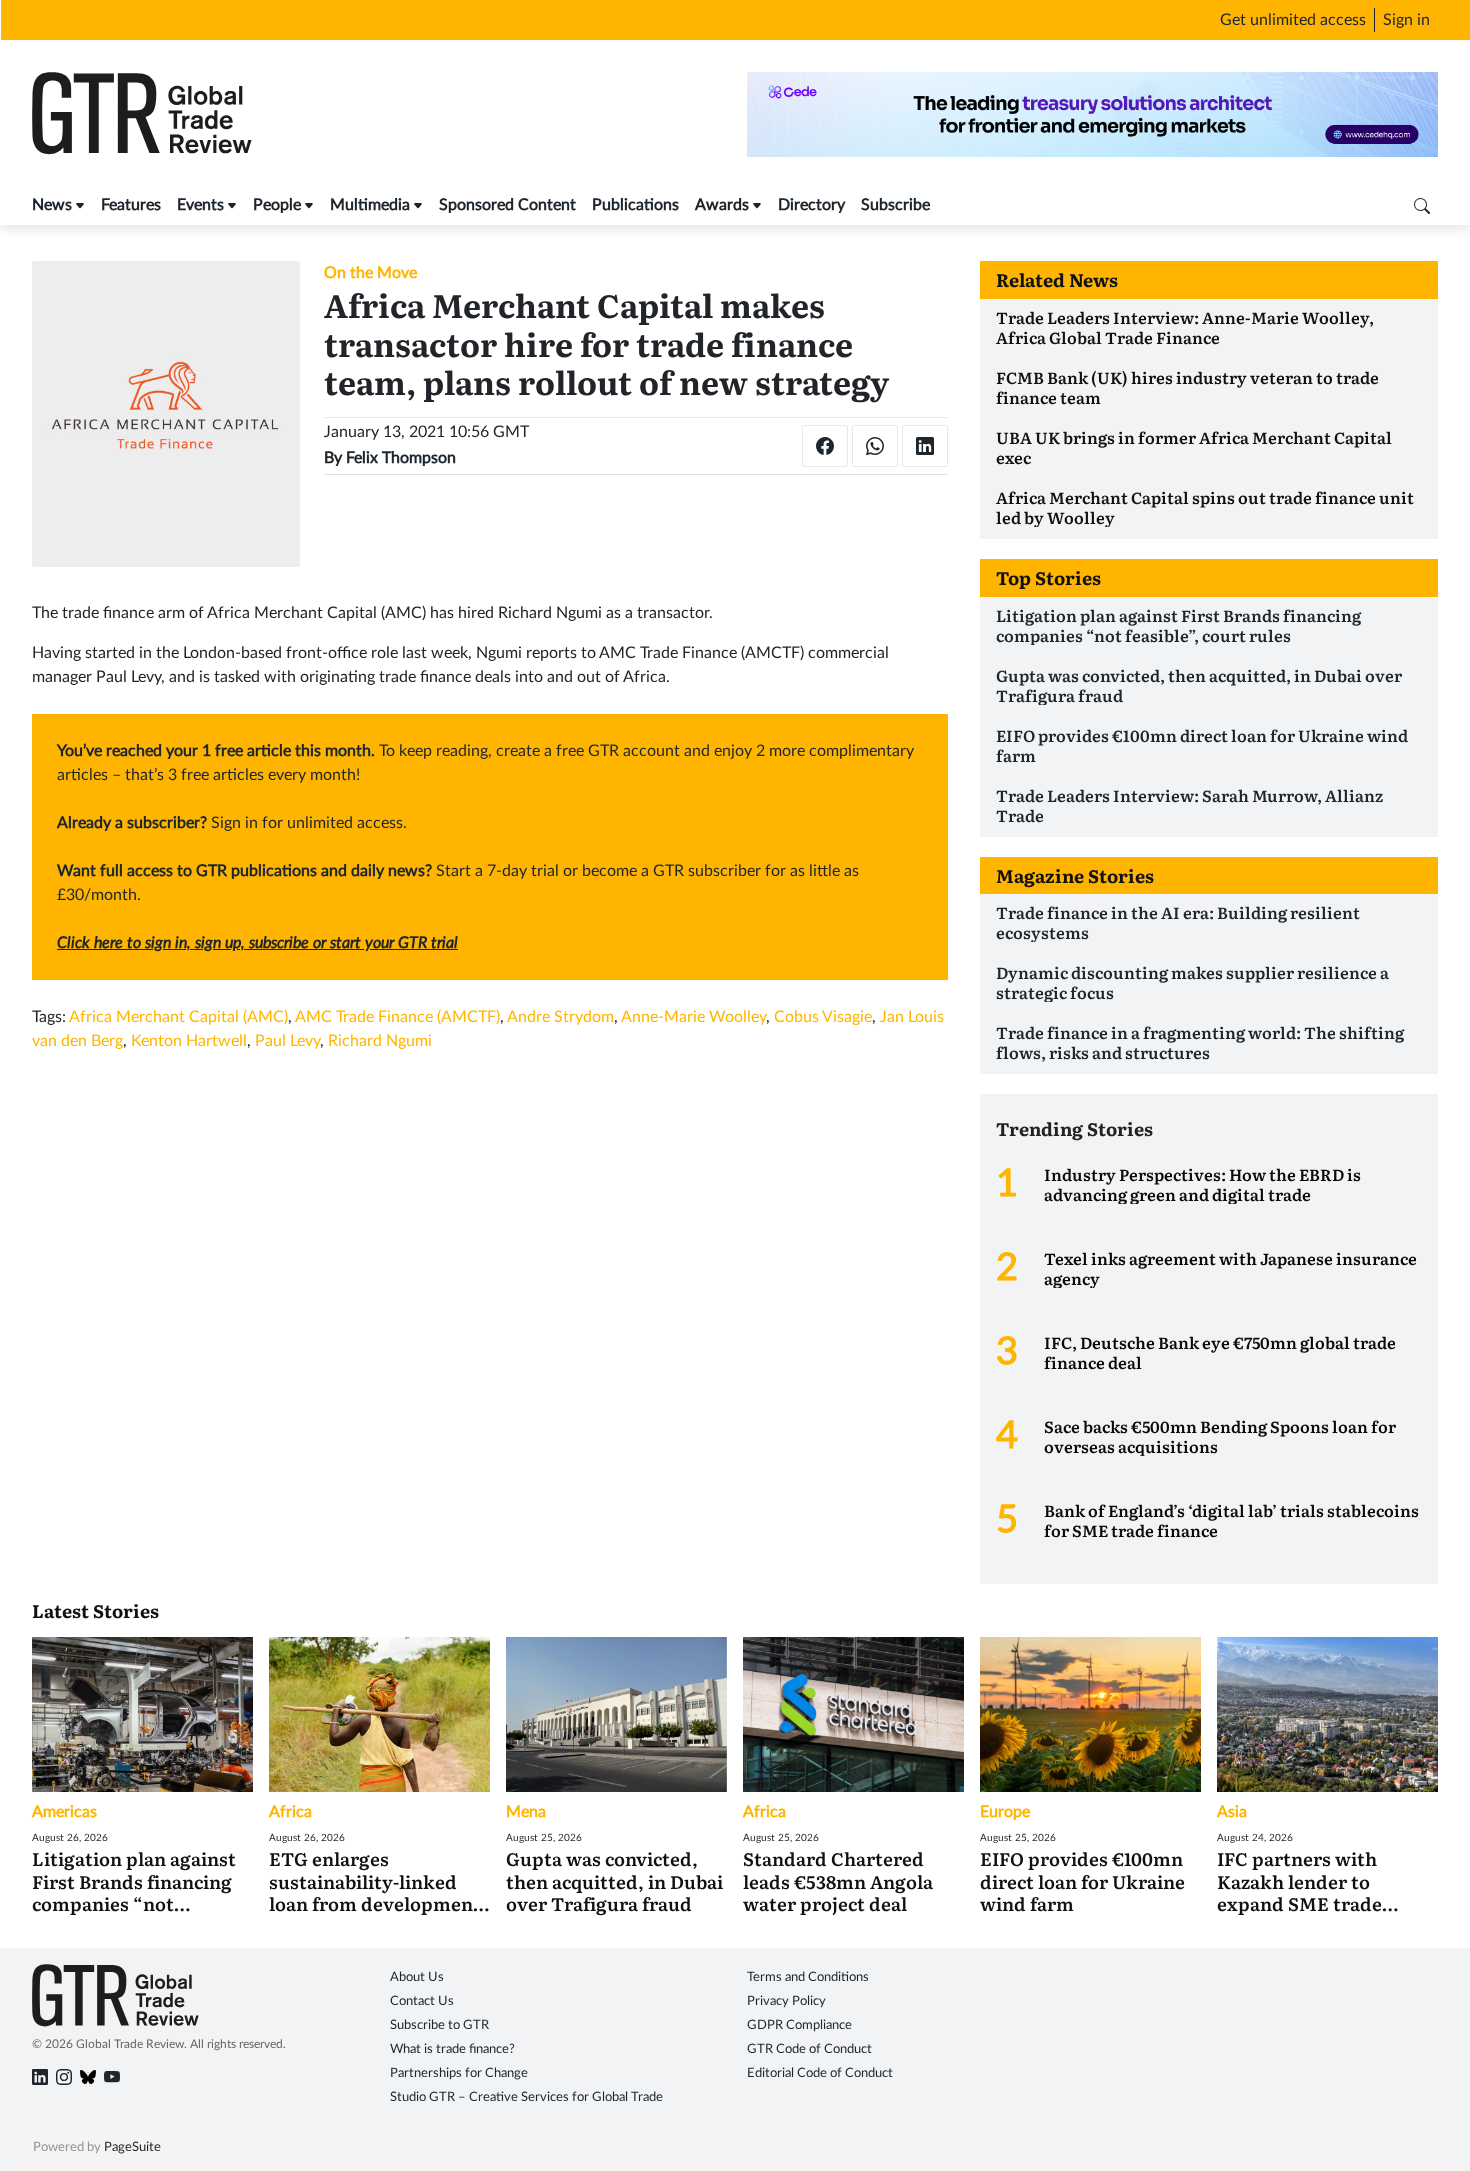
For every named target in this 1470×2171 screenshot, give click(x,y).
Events (200, 205)
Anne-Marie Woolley (693, 1017)
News (52, 205)
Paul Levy (287, 1041)
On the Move (370, 273)
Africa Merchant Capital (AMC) (178, 1017)
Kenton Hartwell (189, 1041)
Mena (526, 1812)
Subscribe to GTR (439, 2025)
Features (131, 205)
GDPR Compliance (799, 2025)
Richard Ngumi (380, 1041)
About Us (417, 1977)
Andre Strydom (560, 1017)
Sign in (1406, 20)
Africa (290, 1812)
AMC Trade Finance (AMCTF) (397, 1017)
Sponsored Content (507, 205)
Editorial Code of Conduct (820, 2073)
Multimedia (370, 205)
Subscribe (895, 205)
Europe (1005, 1812)
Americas (64, 1812)
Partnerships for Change (459, 2073)
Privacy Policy (786, 2001)
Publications (635, 205)
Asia (1232, 1812)
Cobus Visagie (823, 1017)
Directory (811, 205)
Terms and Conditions (808, 1977)
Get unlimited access (1293, 20)
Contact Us (422, 2001)
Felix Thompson (401, 458)
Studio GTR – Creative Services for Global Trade (526, 2097)
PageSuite (132, 2147)
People (277, 205)
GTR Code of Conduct (809, 2049)
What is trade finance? (452, 2049)
